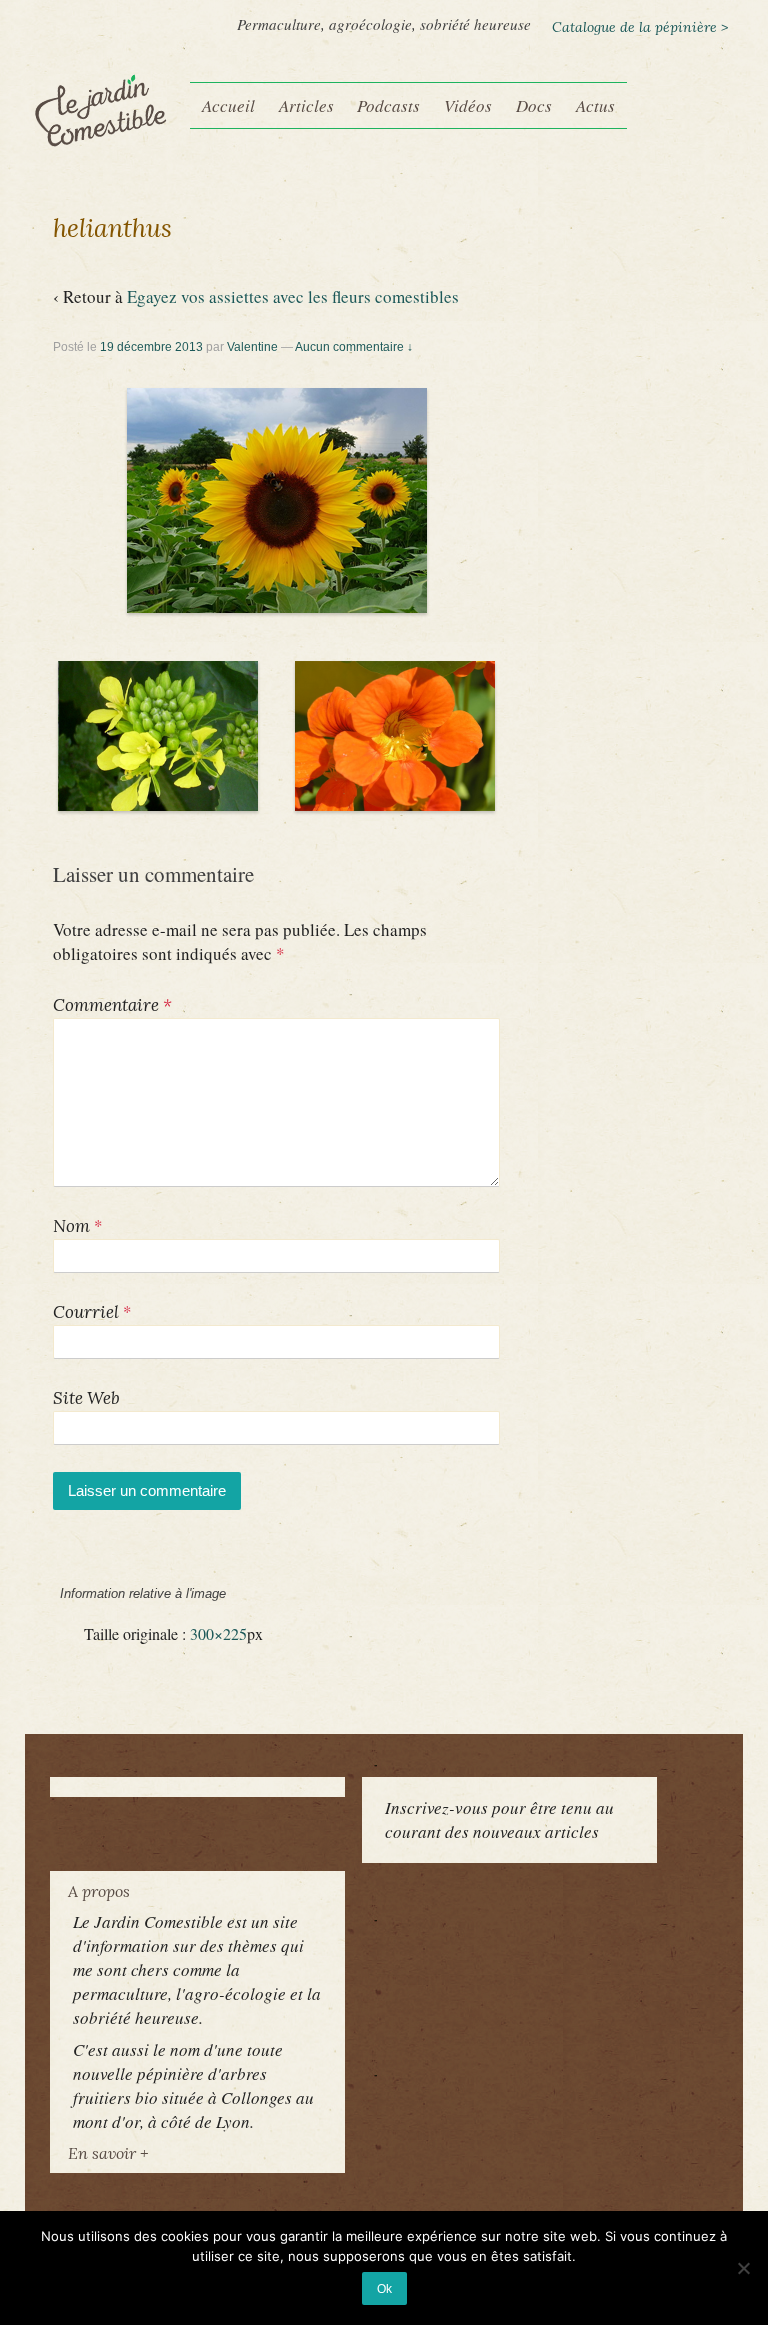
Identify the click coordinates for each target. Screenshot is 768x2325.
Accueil (228, 105)
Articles (306, 105)
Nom (71, 1226)
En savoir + (108, 2153)
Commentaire (112, 1005)
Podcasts (388, 105)
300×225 (218, 1634)
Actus (595, 105)
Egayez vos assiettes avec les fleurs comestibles (293, 296)
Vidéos (468, 105)
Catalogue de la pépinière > (640, 27)
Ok (384, 2288)
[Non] (743, 2268)
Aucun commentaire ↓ (354, 347)
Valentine (252, 347)
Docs (534, 105)
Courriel (86, 1312)
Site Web (86, 1398)
